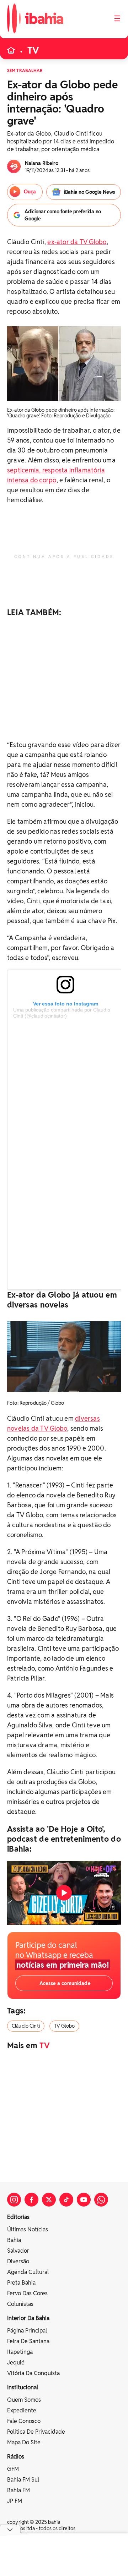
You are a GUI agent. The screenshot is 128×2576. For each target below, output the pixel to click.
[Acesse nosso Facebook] (31, 2200)
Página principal (27, 2331)
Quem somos (24, 2400)
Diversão (18, 2261)
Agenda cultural (28, 2272)
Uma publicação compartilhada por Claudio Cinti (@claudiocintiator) (62, 1013)
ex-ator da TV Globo (77, 242)
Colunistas (20, 2304)
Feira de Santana (28, 2341)
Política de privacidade (36, 2432)
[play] (64, 1893)
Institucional (23, 2387)
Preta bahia (21, 2283)
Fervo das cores (27, 2293)
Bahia (14, 2240)
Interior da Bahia (28, 2318)
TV (33, 50)
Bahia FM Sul (23, 2480)
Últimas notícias (28, 2229)
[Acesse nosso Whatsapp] (101, 2200)
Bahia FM (18, 2490)
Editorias (18, 2217)
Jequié (16, 2363)
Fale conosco (24, 2421)
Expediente (22, 2410)
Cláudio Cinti (26, 2026)
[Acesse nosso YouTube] (84, 2200)
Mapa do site (24, 2442)
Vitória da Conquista (33, 2373)
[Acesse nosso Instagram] (14, 2200)
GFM (13, 2469)
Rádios (16, 2457)
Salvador (18, 2251)
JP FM (15, 2501)
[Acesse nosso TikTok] (66, 2200)
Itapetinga (20, 2352)
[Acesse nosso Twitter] (49, 2200)
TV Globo (64, 2026)
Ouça (30, 192)
